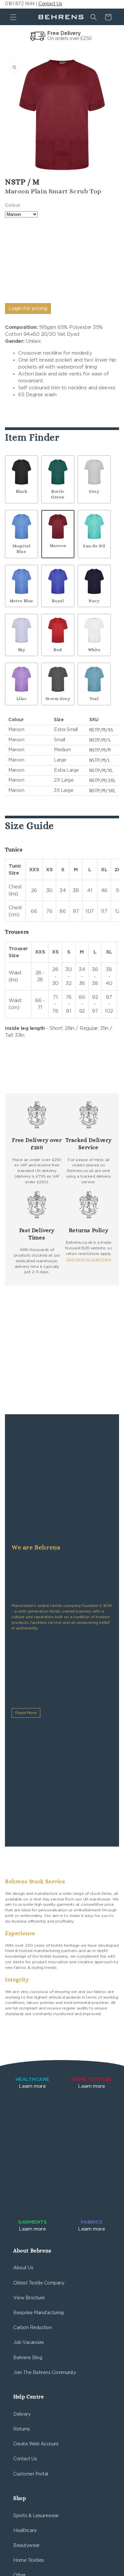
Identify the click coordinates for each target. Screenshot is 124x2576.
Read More (26, 1713)
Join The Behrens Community (44, 2373)
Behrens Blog (28, 2358)
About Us (23, 2268)
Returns (22, 2429)
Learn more (32, 2083)
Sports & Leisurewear (36, 2516)
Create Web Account (36, 2444)
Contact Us (50, 4)
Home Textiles (29, 2560)
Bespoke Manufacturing (39, 2313)
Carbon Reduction (32, 2328)
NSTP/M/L (100, 760)
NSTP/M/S (100, 740)
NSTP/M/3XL (103, 791)
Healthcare (25, 2531)
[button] (13, 17)
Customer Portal (31, 2474)
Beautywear (26, 2546)
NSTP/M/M (100, 750)
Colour (13, 205)
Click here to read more (89, 1259)
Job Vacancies (29, 2343)
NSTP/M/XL (101, 770)
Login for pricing (28, 309)
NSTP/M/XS (101, 730)
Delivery (22, 2414)
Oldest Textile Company (39, 2283)
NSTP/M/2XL (103, 780)
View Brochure (29, 2298)
